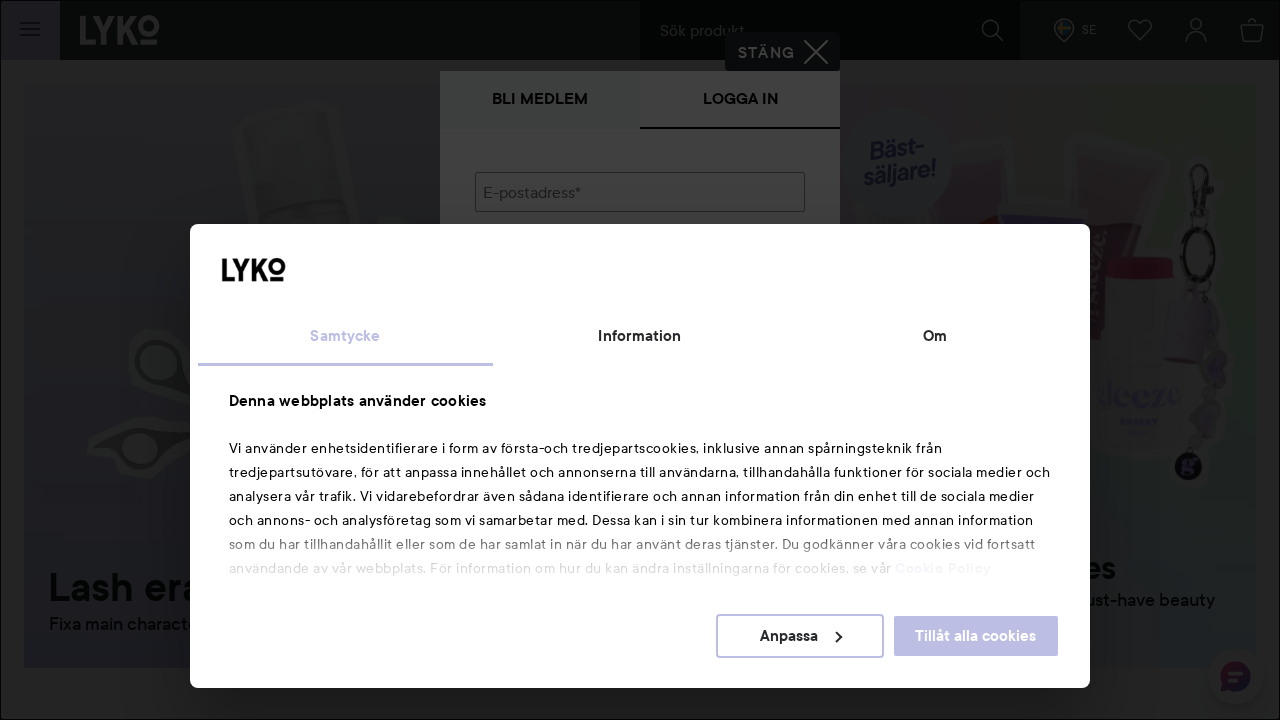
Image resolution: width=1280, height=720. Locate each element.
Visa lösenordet (753, 294)
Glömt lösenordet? (541, 332)
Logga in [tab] (740, 98)
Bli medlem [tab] (540, 98)
